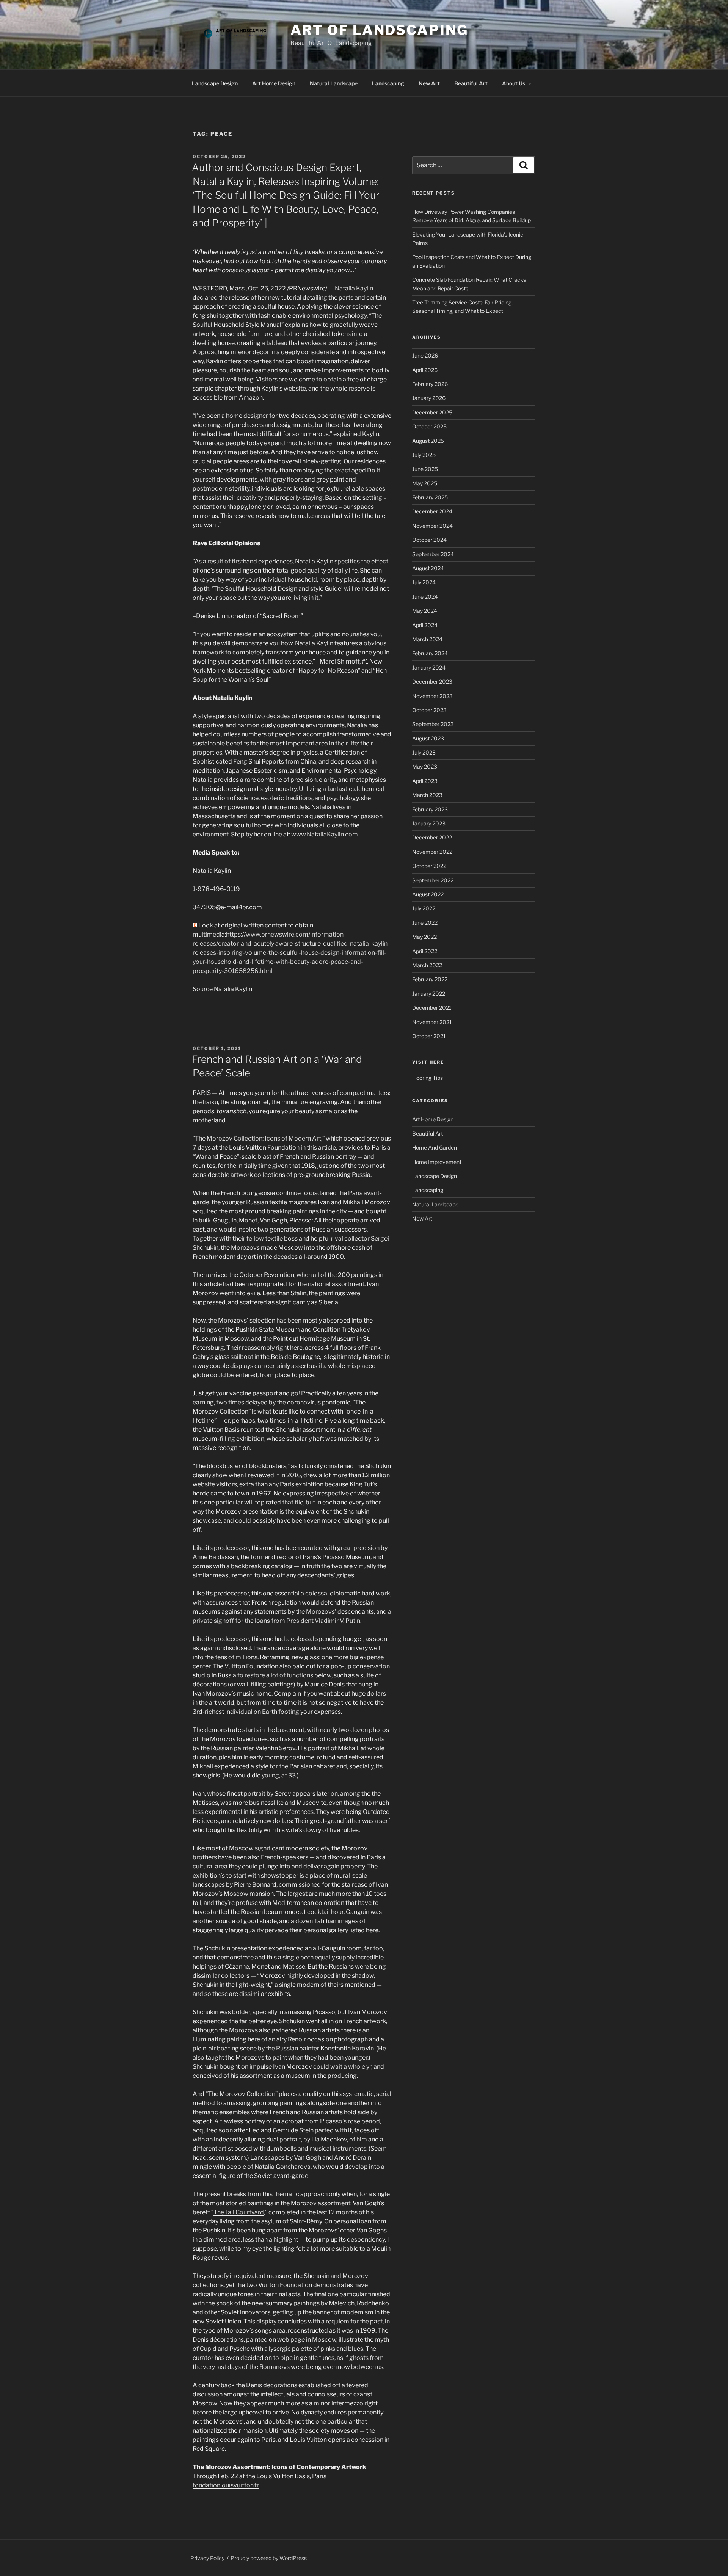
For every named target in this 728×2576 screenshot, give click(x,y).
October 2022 (429, 866)
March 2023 (427, 795)
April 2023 (425, 781)
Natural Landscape (334, 83)
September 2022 (433, 880)
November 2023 (432, 696)
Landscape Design (215, 83)
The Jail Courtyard (239, 2212)
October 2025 (429, 426)
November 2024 (432, 526)
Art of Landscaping (379, 30)
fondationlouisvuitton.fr (226, 2485)
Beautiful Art (471, 83)
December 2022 (432, 837)
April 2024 (425, 625)
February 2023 (430, 809)
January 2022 (429, 994)
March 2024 (427, 639)
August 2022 (428, 894)
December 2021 (432, 1008)
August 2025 (428, 441)
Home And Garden (435, 1148)
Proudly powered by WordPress (269, 2558)
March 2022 (427, 965)
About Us (514, 83)
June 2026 (425, 355)
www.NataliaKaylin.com (325, 834)
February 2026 (430, 384)
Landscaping (388, 83)
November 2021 (432, 1022)
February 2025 (430, 497)
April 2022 (425, 951)
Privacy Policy (207, 2558)
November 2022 (432, 852)
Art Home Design (274, 83)
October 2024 (429, 540)
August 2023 (428, 738)
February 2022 (430, 979)
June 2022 (425, 923)
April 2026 (425, 370)
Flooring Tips (428, 1078)
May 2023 (425, 766)
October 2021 (429, 1036)
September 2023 (433, 724)
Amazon (251, 398)
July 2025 (424, 455)
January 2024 (429, 668)
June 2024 (425, 597)
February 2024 (430, 653)
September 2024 (433, 554)
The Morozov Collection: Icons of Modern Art (258, 1138)
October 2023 (429, 710)
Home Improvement (437, 1162)
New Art (429, 83)
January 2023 (429, 823)
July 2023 (424, 752)
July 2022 (424, 908)
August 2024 (428, 568)
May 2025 (425, 483)
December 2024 (432, 511)
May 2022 (424, 937)
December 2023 (432, 682)
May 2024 (425, 611)
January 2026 (429, 398)
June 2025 (425, 469)
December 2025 (432, 412)
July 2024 (424, 582)
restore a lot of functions (279, 1675)
